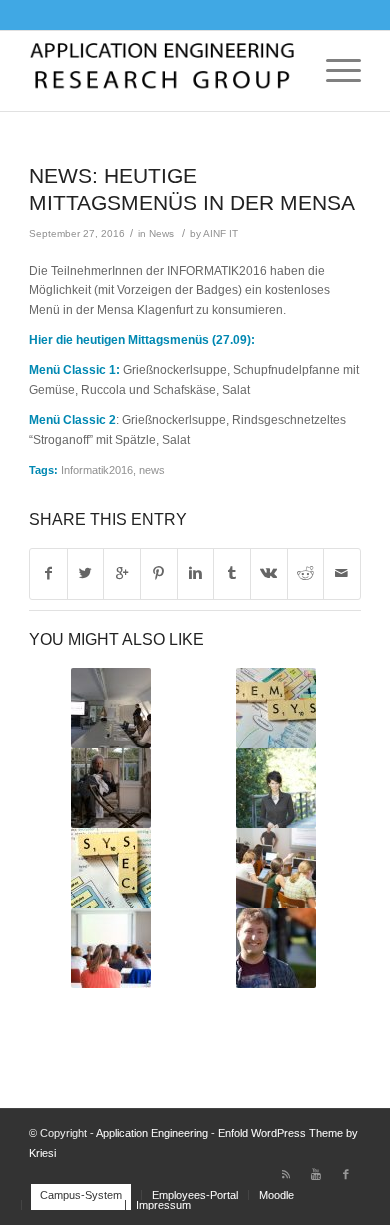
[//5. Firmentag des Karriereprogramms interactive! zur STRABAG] (110, 708)
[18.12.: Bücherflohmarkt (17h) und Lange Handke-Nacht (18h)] (110, 788)
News (161, 233)
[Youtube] (316, 1174)
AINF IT (220, 233)
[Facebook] (346, 1174)
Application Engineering (152, 1133)
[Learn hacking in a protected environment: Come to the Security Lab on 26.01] (110, 868)
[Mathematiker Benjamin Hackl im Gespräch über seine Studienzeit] (276, 948)
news (152, 470)
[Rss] (286, 1174)
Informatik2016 (97, 470)
